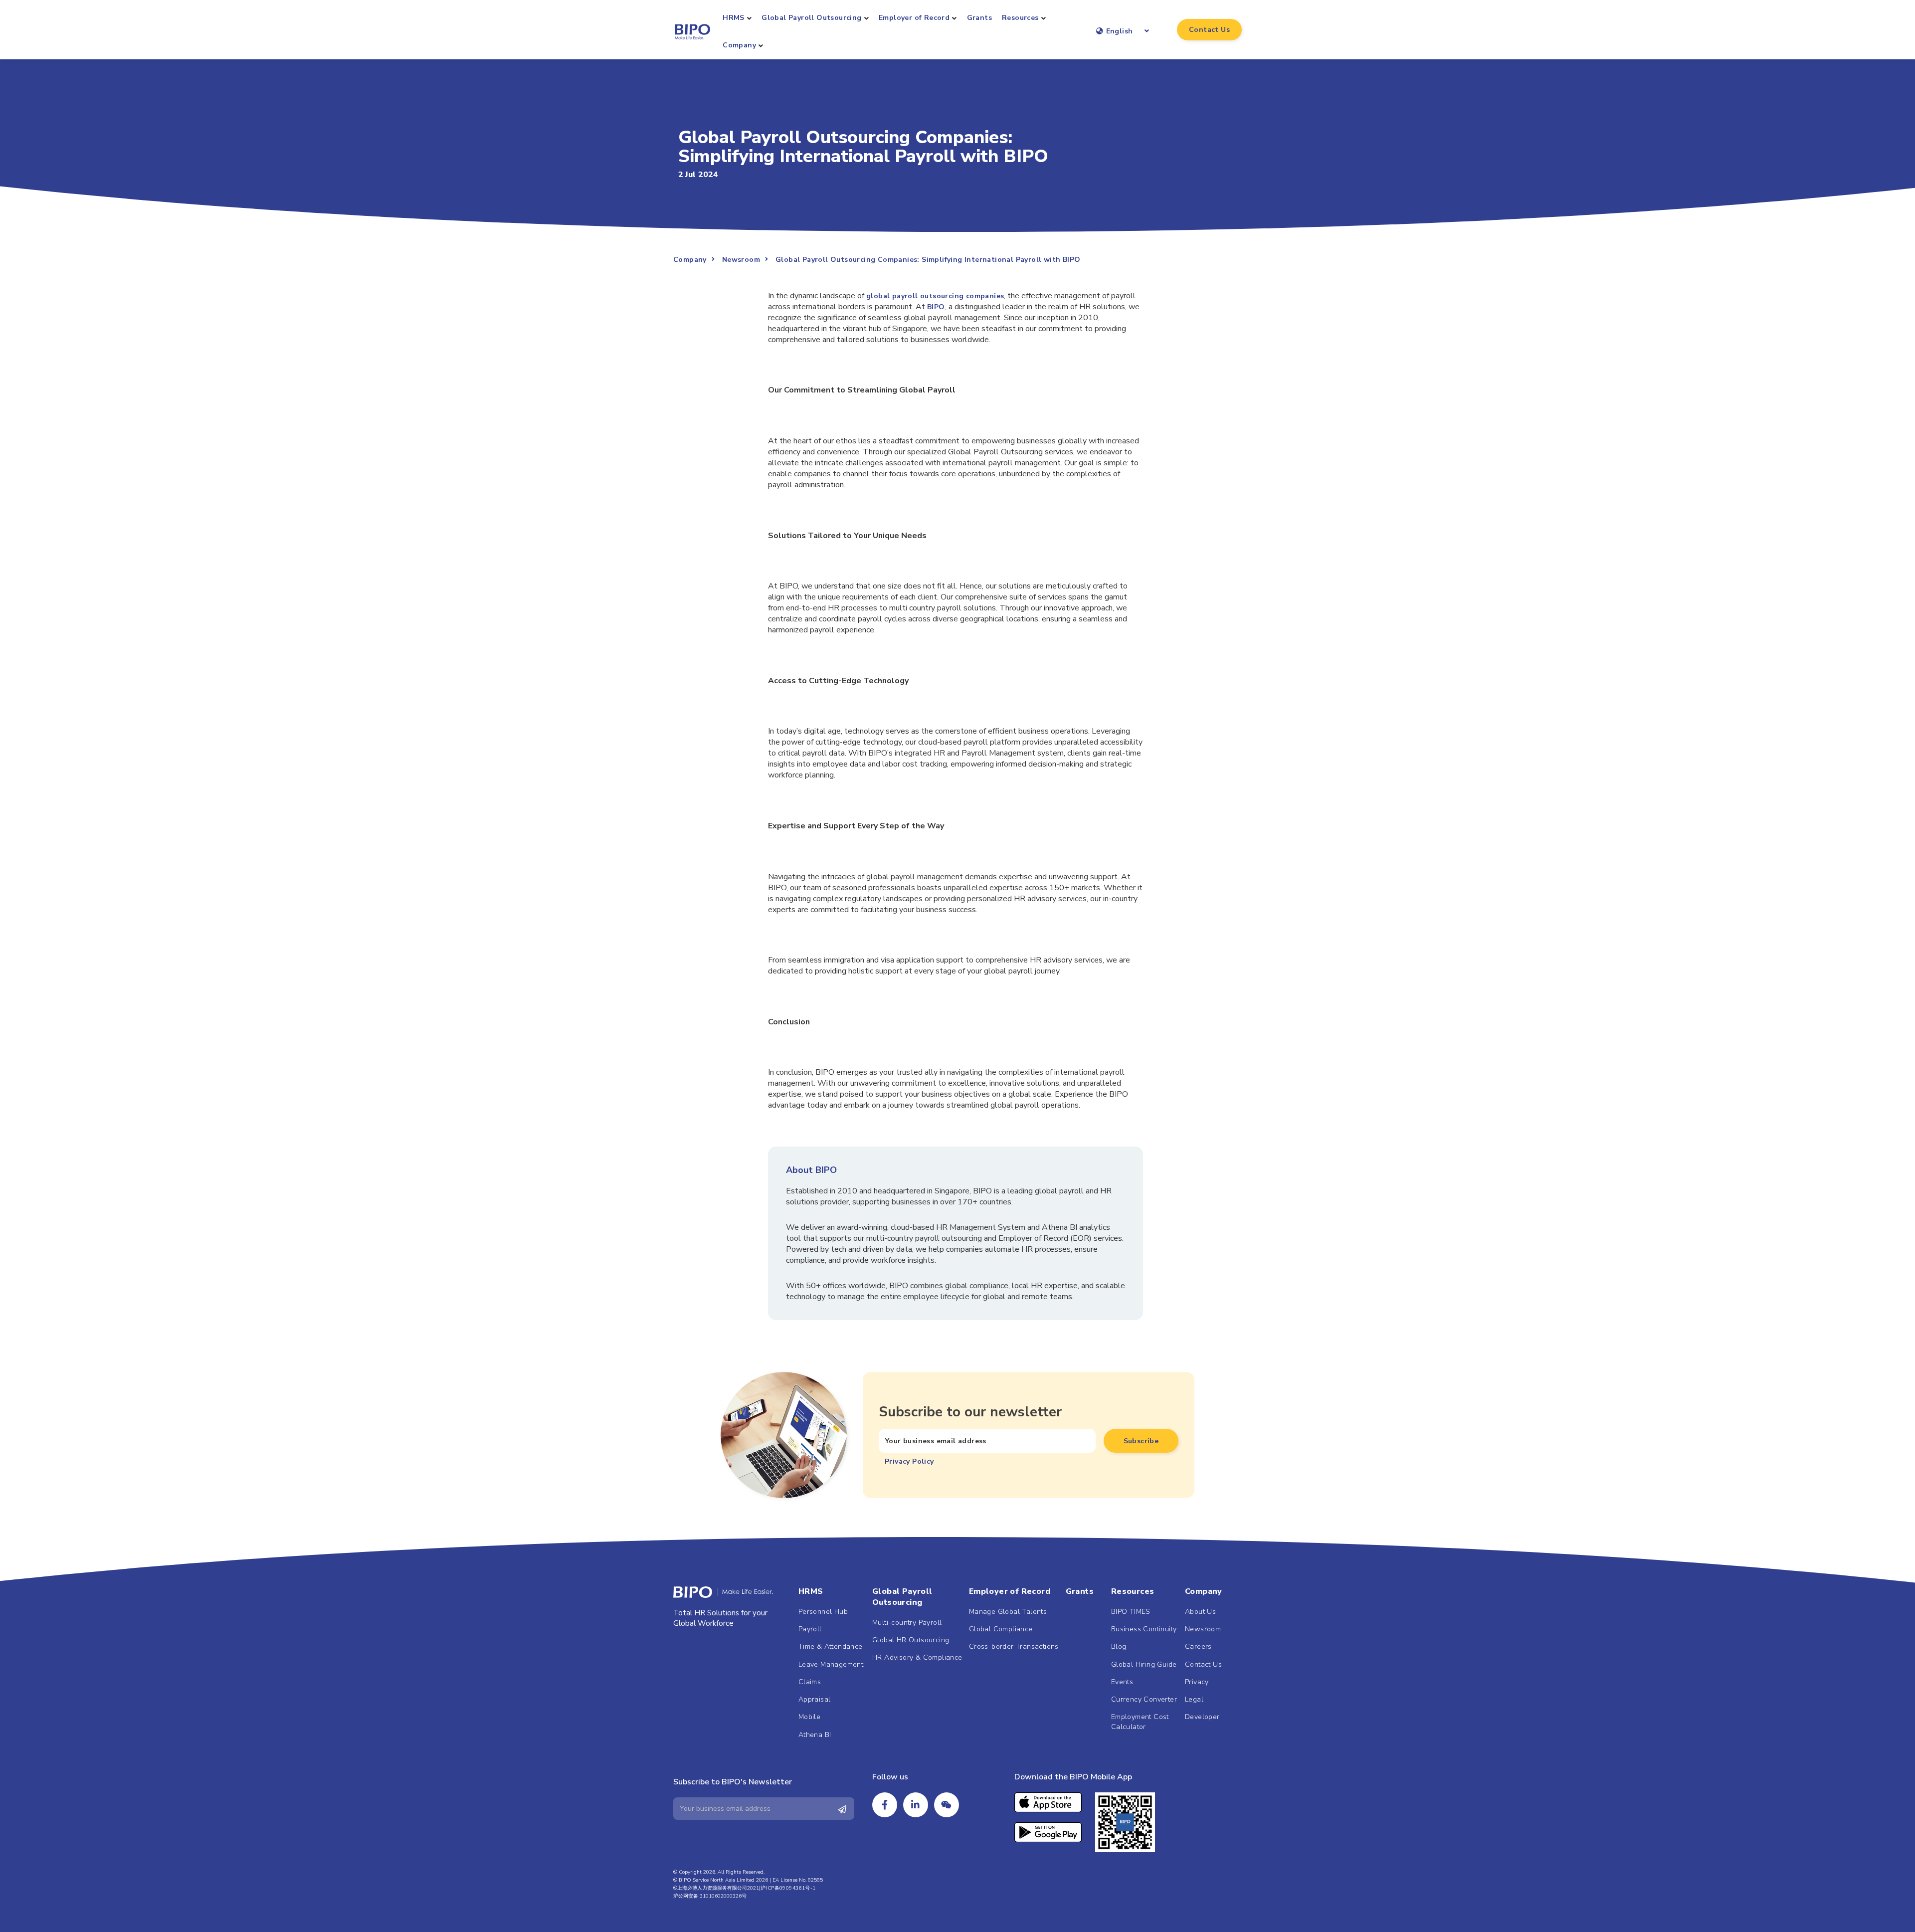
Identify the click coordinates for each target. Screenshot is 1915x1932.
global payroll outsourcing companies (935, 296)
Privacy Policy (909, 1461)
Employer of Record (914, 18)
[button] (1209, 30)
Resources (1020, 18)
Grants (979, 18)
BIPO (936, 307)
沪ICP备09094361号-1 (788, 1888)
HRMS (734, 18)
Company (739, 45)
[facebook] (885, 1805)
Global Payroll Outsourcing (811, 18)
